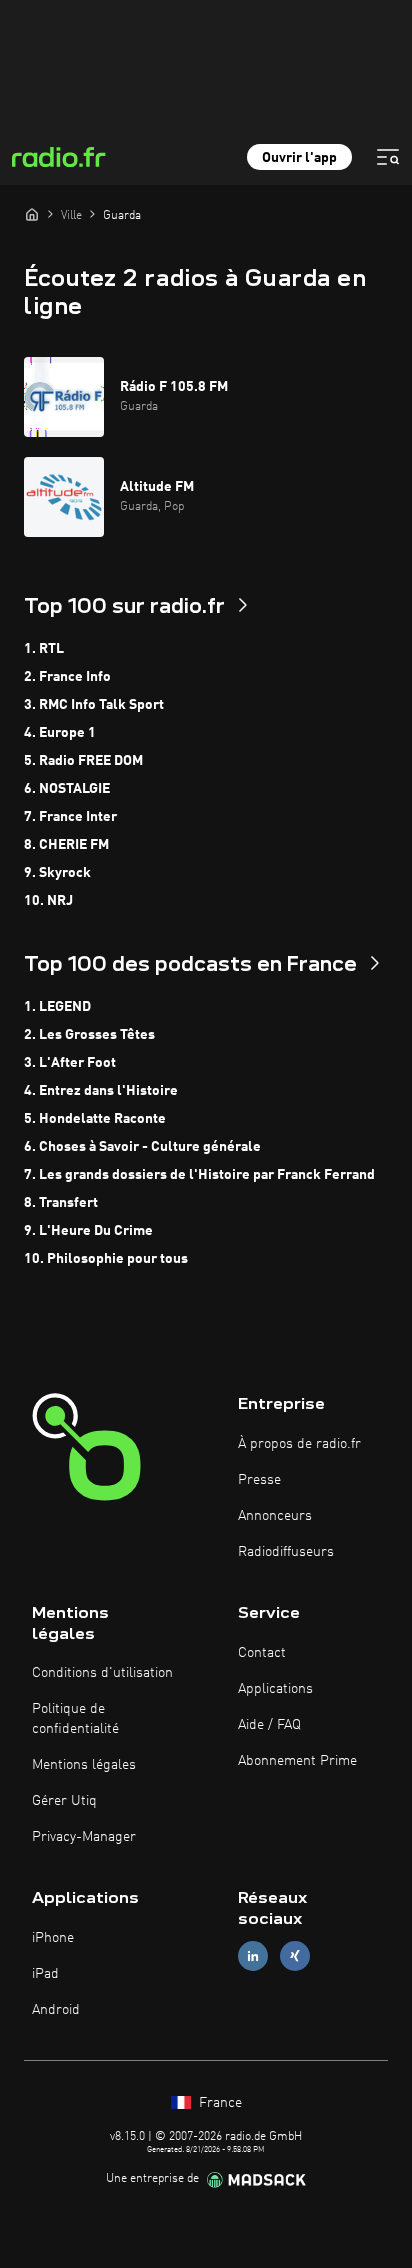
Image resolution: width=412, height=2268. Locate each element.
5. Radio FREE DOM (83, 761)
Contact (262, 1653)
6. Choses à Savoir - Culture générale (142, 1147)
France (218, 2103)
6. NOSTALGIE (67, 789)
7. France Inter (70, 817)
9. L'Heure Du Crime (88, 1231)
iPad (45, 1974)
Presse (259, 1480)
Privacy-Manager (84, 1837)
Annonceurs (275, 1516)
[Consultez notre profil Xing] (295, 1956)
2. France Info (67, 677)
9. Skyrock (57, 873)
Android (56, 2010)
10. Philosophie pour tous (106, 1259)
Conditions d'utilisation (102, 1673)
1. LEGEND (57, 1007)
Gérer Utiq (64, 1801)
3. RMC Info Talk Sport (94, 705)
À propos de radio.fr (299, 1444)
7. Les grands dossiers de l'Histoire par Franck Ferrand (199, 1175)
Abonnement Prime (297, 1761)
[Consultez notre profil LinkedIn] (253, 1956)
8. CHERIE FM (66, 845)
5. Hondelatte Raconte (95, 1119)
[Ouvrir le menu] (388, 157)
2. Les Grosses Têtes (89, 1035)
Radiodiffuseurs (286, 1552)
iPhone (53, 1938)
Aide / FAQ (269, 1725)
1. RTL (44, 649)
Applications (275, 1689)
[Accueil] (32, 214)
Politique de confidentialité (75, 1719)
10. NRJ (48, 901)
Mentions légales (84, 1765)
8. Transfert (61, 1203)
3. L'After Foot (70, 1063)
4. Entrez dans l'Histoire (101, 1091)
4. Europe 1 (60, 733)
